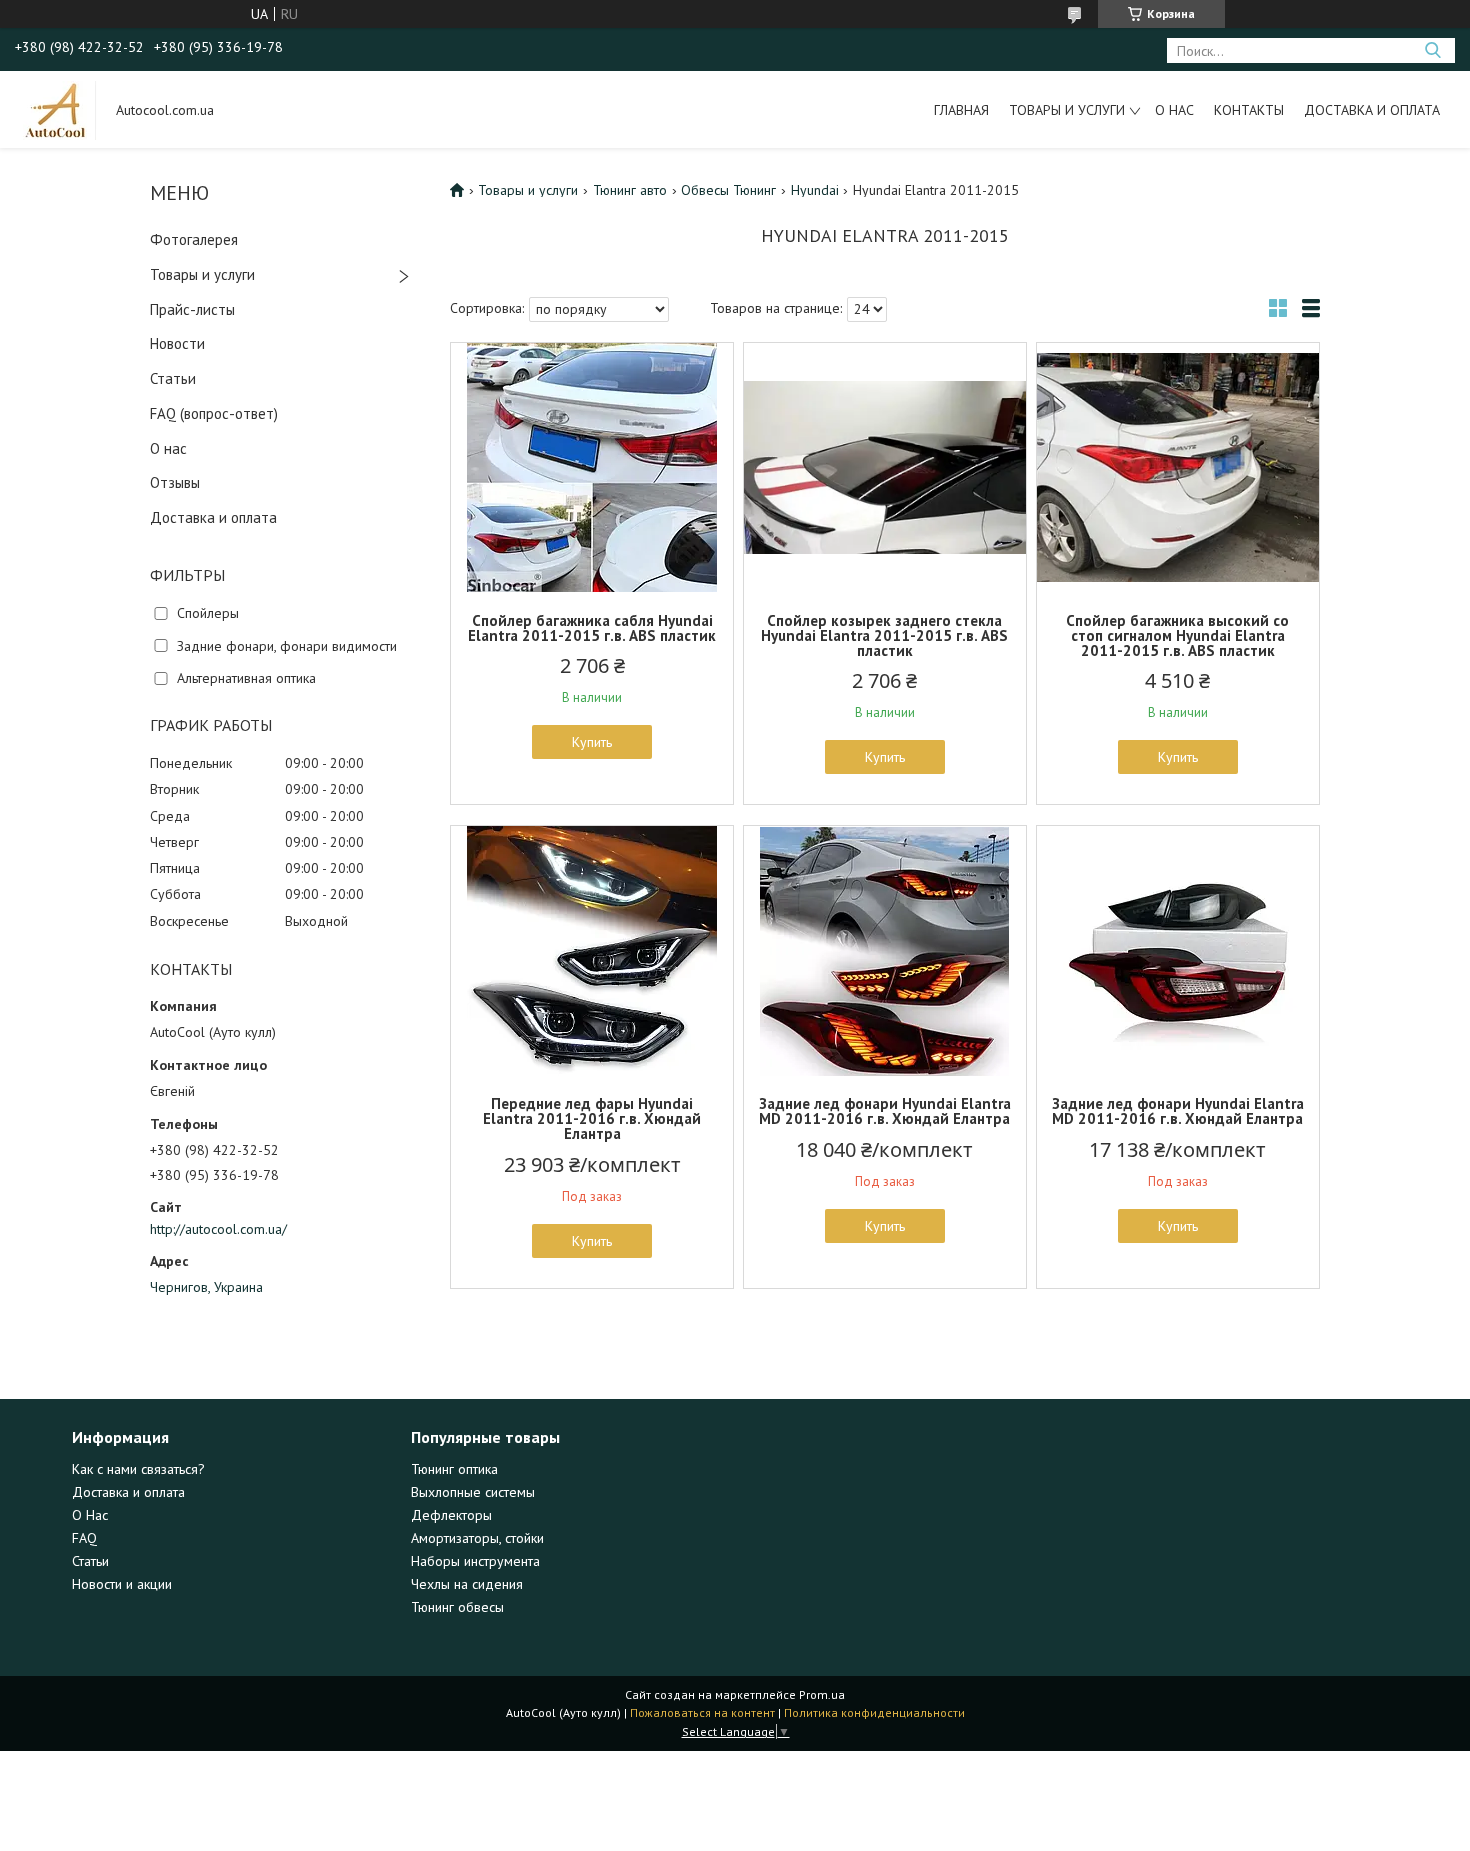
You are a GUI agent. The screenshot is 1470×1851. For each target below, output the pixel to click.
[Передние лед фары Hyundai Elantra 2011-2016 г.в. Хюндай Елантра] (592, 951)
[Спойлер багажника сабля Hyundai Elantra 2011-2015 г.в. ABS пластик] (592, 468)
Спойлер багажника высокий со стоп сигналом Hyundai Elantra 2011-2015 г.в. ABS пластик (1177, 635)
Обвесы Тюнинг (728, 190)
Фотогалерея (194, 239)
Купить (592, 742)
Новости (177, 343)
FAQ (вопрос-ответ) (214, 413)
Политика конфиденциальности (874, 1712)
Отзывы (175, 482)
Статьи (173, 378)
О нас (1174, 110)
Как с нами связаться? (138, 1469)
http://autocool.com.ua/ (218, 1229)
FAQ (84, 1538)
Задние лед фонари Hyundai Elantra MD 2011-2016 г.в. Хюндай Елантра (885, 1111)
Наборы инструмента (475, 1561)
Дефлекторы (451, 1515)
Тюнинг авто (630, 190)
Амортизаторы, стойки (477, 1538)
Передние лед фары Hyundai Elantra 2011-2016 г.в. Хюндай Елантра (592, 1118)
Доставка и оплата (1372, 110)
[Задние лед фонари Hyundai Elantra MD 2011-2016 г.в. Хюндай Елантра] (885, 951)
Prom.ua (822, 1694)
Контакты (1249, 110)
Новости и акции (122, 1584)
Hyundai (815, 190)
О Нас (90, 1515)
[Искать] (1432, 50)
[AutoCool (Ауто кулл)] (56, 109)
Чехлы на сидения (467, 1584)
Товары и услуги (1067, 110)
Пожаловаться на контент (702, 1712)
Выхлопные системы (473, 1492)
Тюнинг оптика (454, 1469)
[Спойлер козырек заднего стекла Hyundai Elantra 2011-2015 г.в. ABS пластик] (885, 468)
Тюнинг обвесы (457, 1607)
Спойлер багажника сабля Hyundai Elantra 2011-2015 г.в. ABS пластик (592, 628)
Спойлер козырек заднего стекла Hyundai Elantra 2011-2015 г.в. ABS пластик (884, 635)
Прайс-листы (192, 309)
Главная (961, 110)
